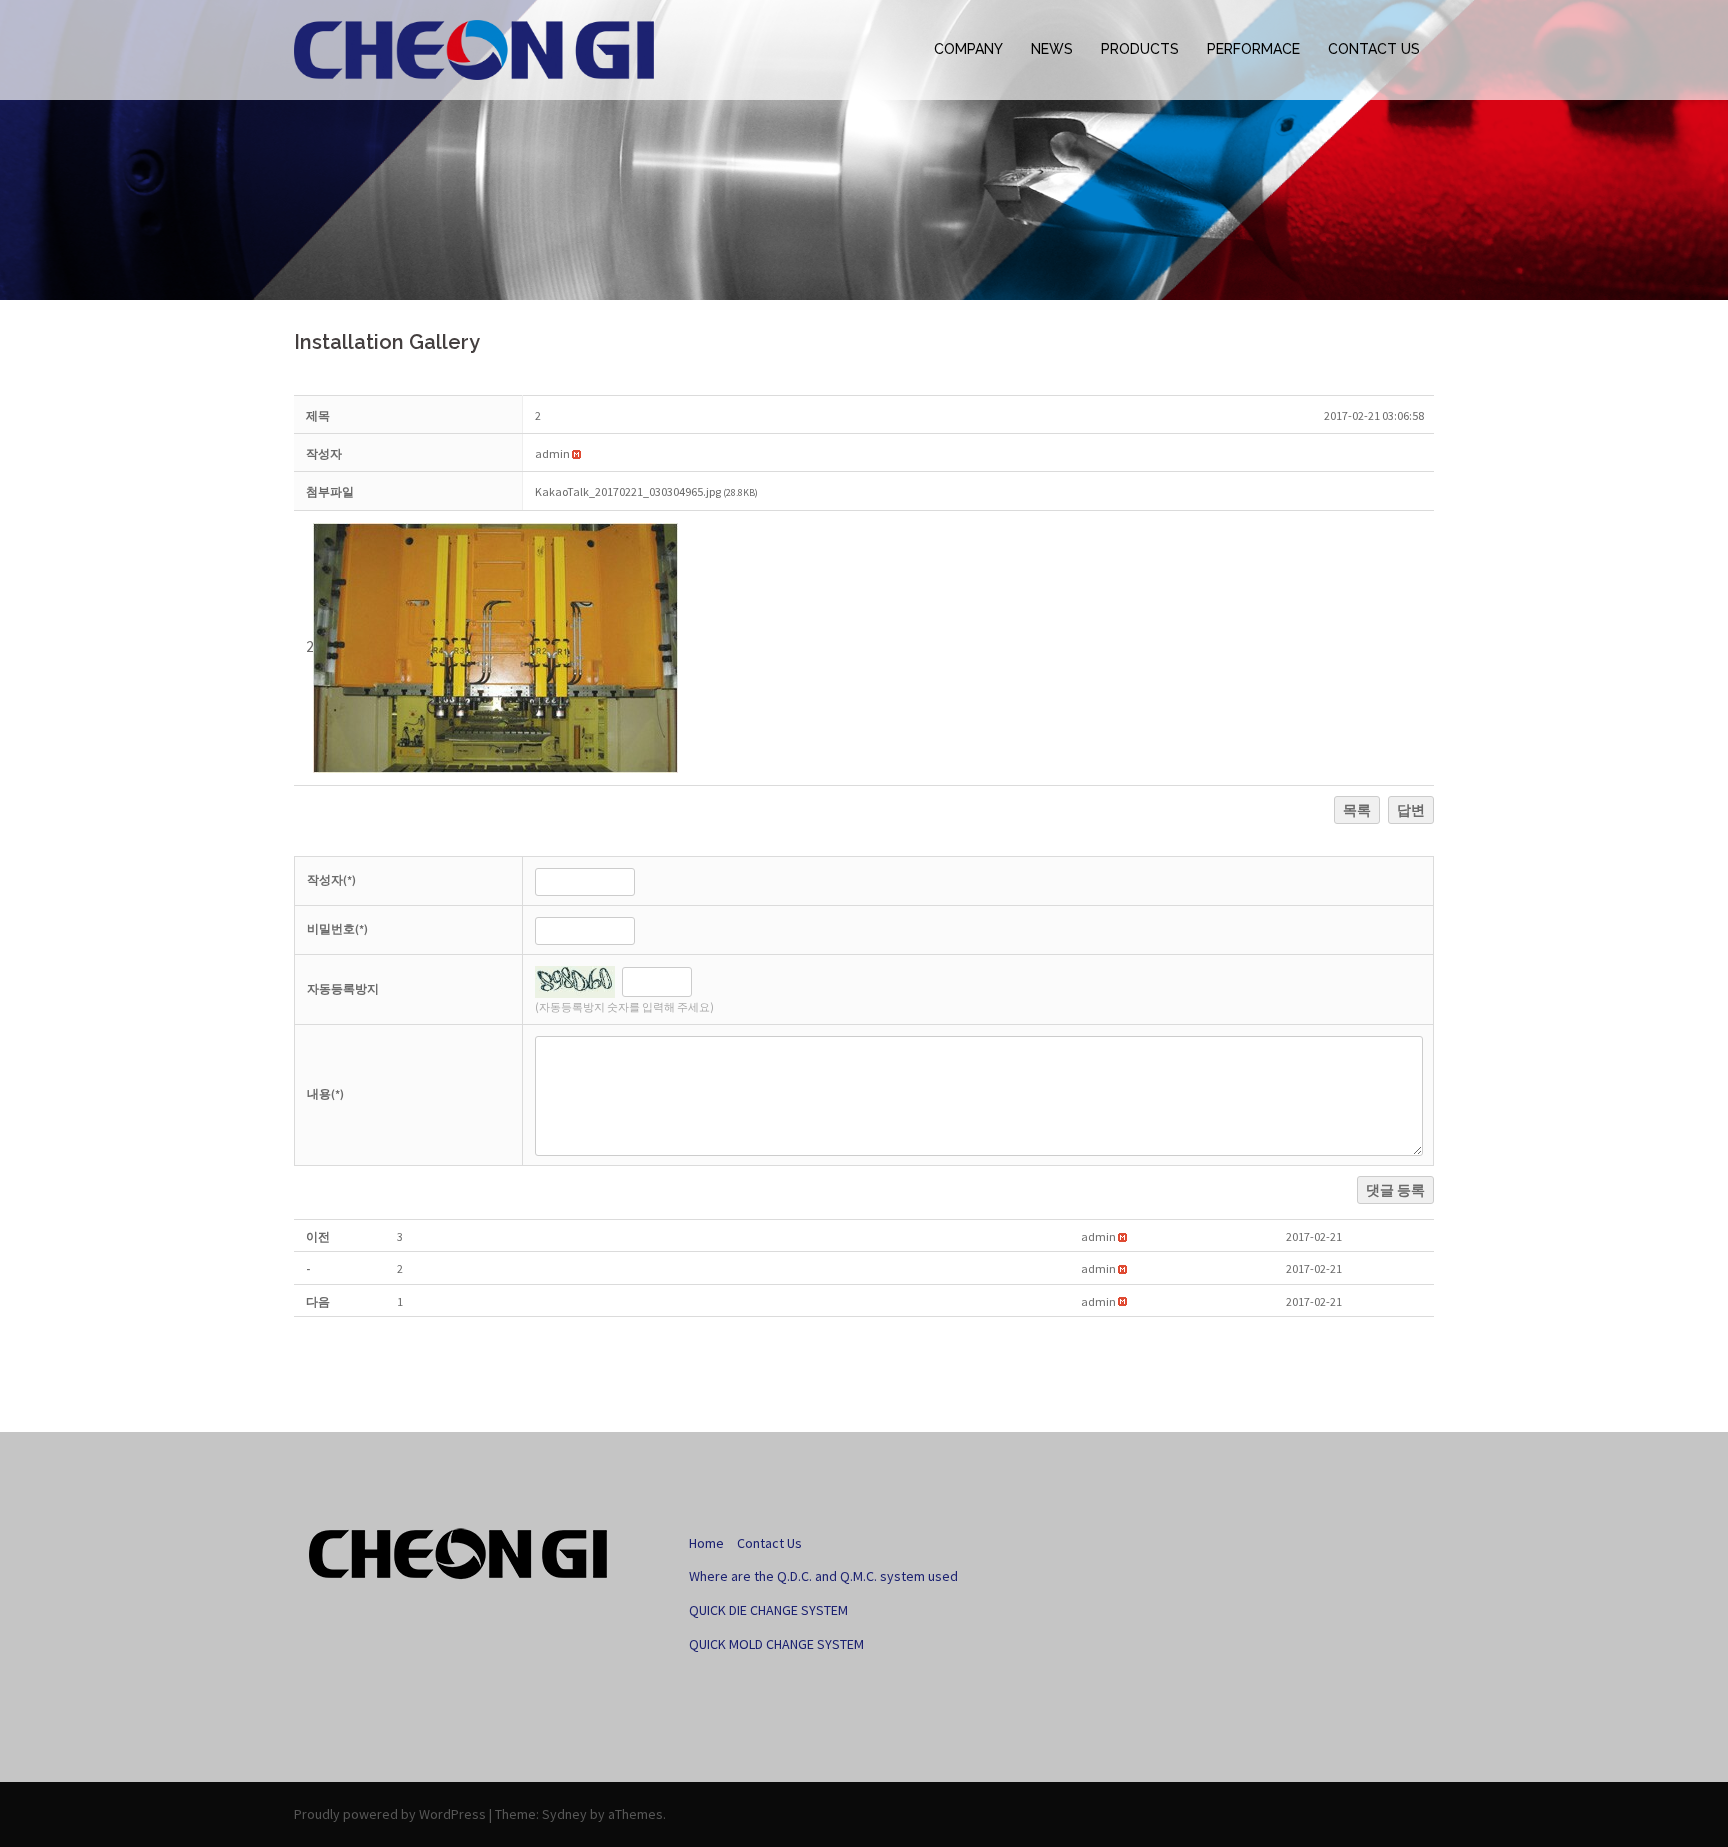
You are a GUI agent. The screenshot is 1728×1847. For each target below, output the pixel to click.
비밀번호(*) (337, 928)
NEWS (1052, 49)
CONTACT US (1374, 49)
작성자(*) (331, 879)
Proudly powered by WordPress (390, 1814)
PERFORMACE (1253, 49)
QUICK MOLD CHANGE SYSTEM (776, 1644)
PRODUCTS (1140, 49)
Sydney (564, 1814)
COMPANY (968, 49)
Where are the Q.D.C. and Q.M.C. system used (823, 1576)
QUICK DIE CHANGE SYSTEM (768, 1610)
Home (706, 1543)
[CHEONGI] (474, 49)
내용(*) (325, 1093)
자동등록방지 (343, 988)
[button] (552, 453)
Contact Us (769, 1543)
